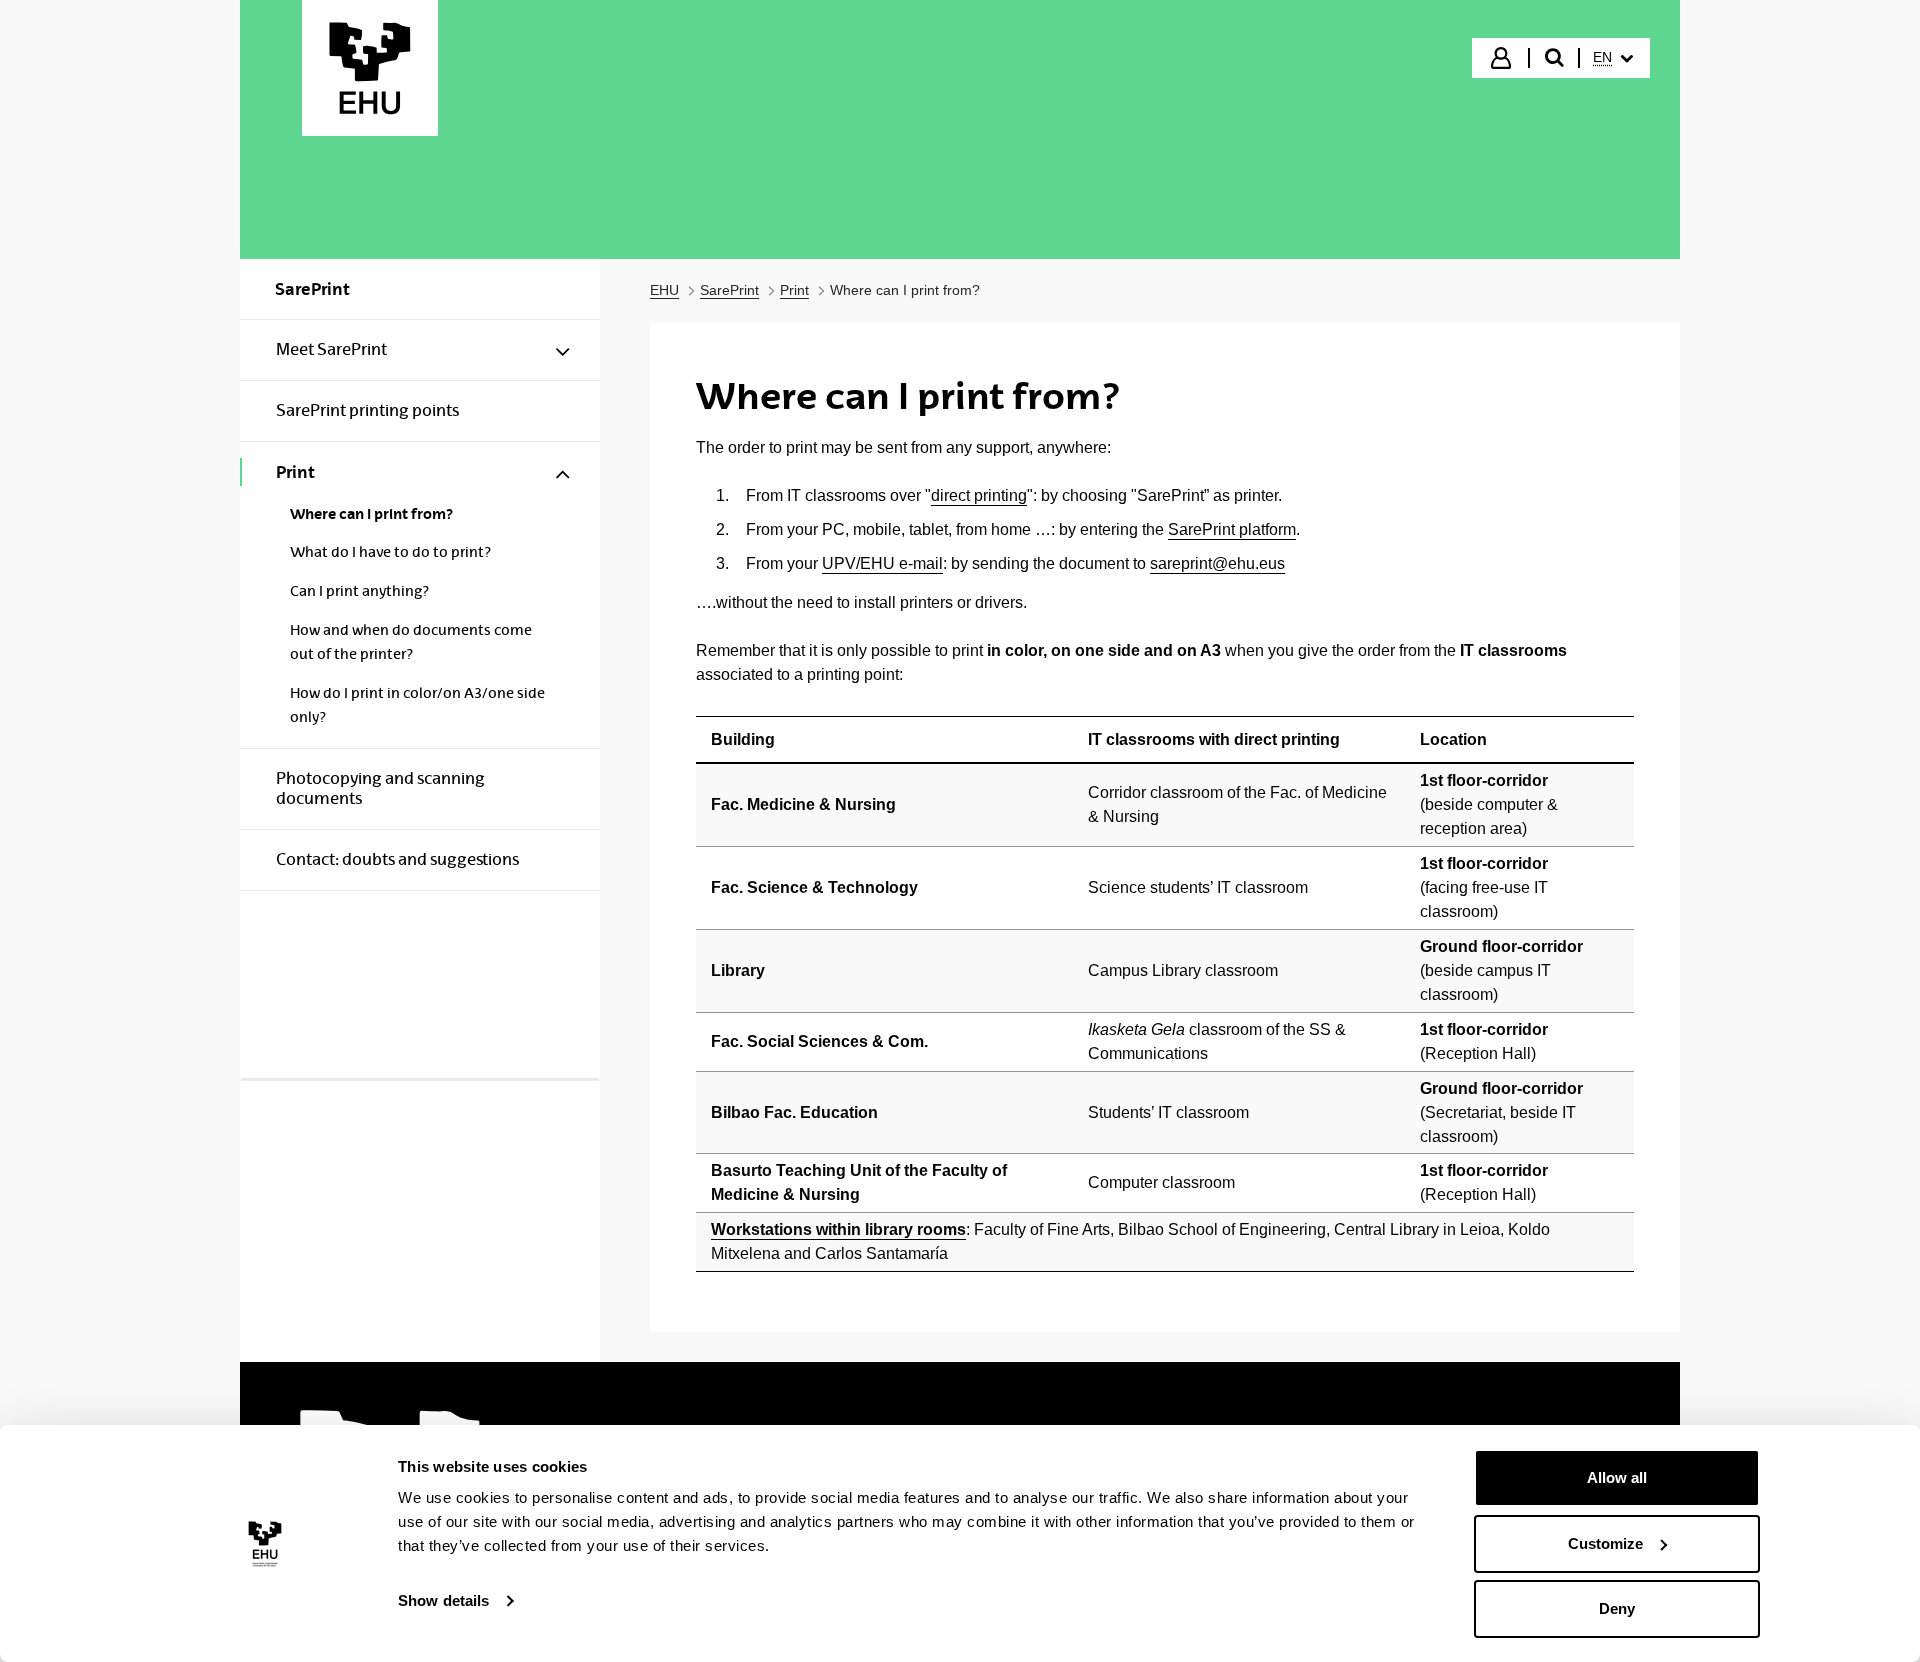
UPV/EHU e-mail (882, 563)
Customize (1605, 1543)
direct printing (979, 495)
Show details (443, 1600)
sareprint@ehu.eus (1217, 563)
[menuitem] (1613, 58)
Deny (1617, 1608)
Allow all (1617, 1477)
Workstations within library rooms (838, 1229)
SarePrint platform (1232, 529)
